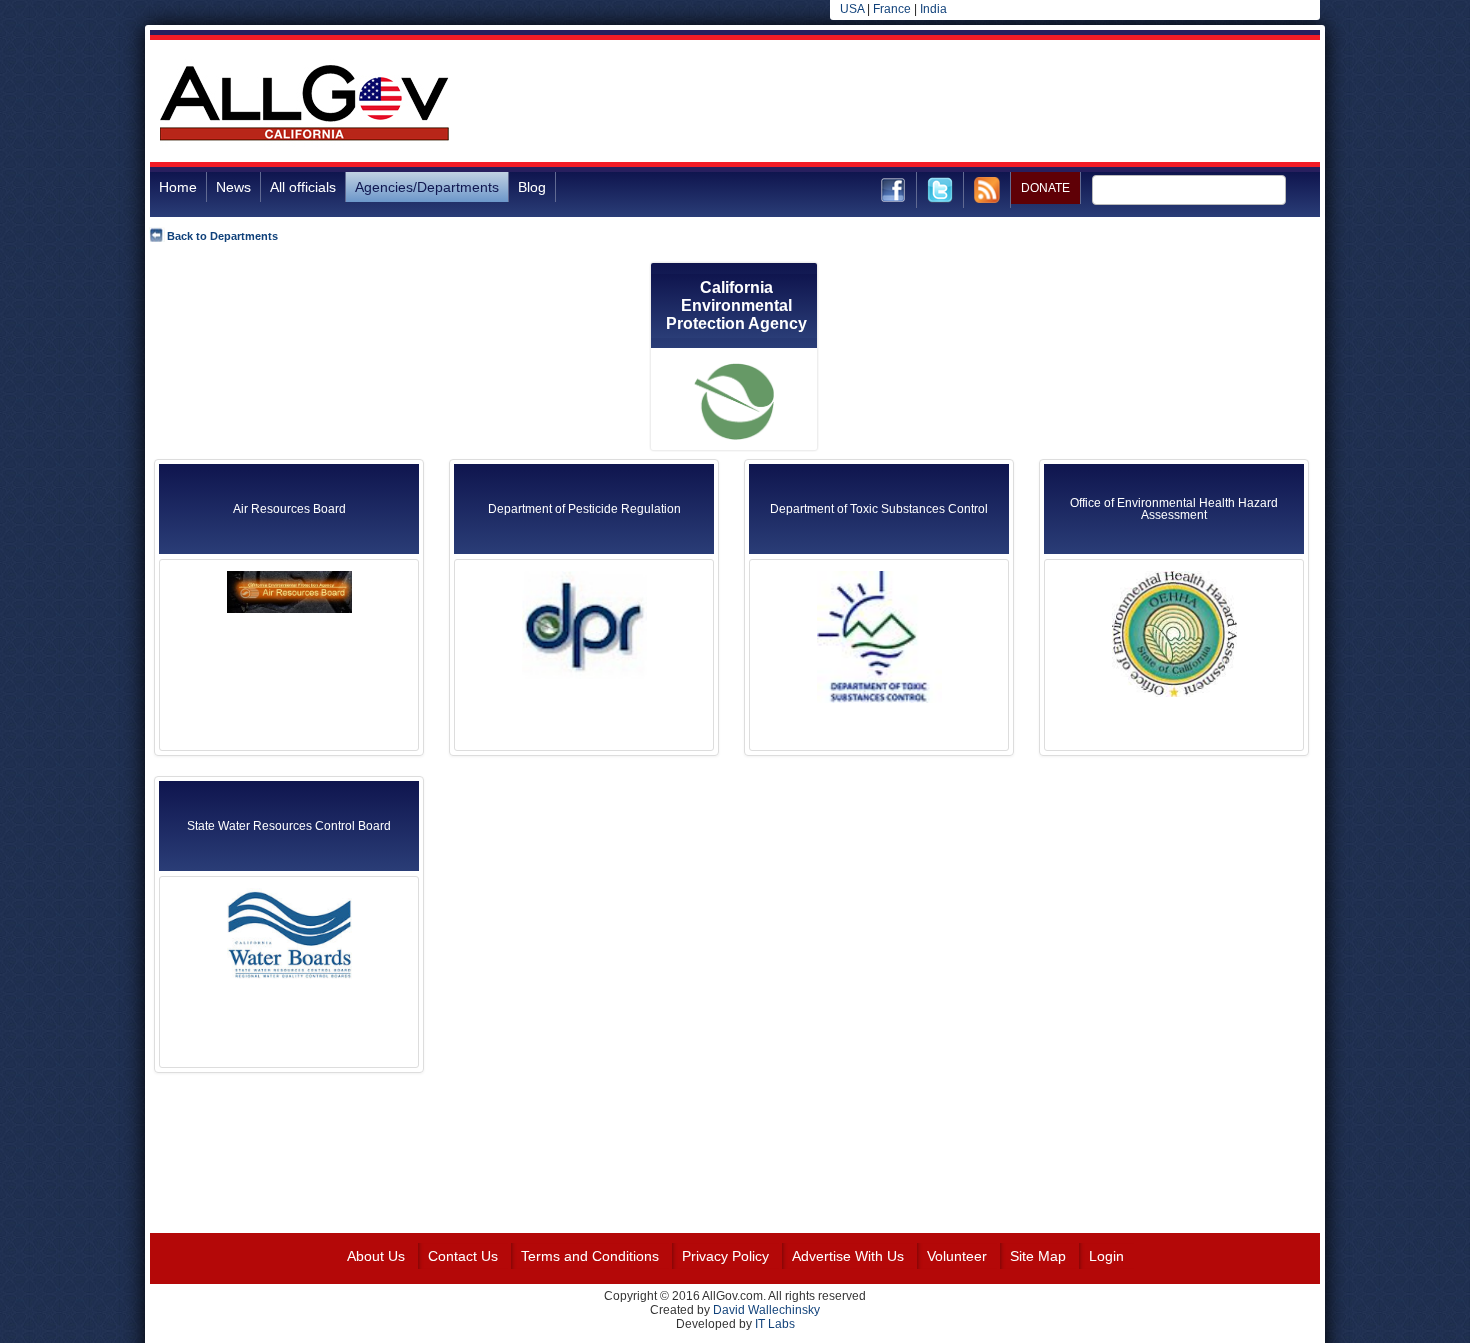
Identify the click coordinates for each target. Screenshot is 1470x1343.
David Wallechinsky (766, 1310)
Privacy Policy (725, 1256)
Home (178, 187)
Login (1106, 1256)
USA (852, 9)
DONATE (1045, 188)
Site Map (1038, 1256)
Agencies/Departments (427, 187)
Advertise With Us (848, 1256)
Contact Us (463, 1256)
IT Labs (775, 1324)
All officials (303, 187)
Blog (532, 187)
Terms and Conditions (590, 1256)
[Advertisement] (956, 104)
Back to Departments (222, 236)
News (233, 187)
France (892, 9)
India (933, 9)
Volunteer (957, 1256)
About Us (376, 1256)
